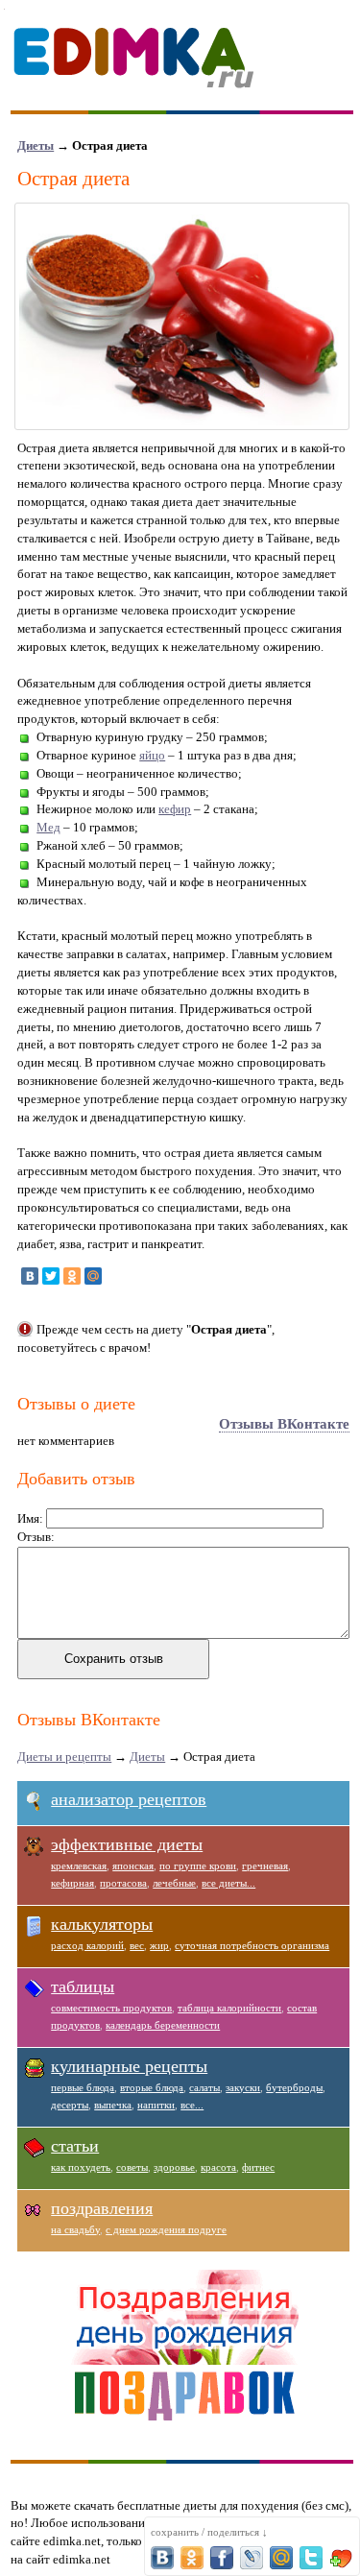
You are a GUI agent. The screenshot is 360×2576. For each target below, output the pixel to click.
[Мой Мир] (93, 1276)
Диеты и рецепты (64, 1757)
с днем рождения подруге (166, 2229)
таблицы (83, 1986)
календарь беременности (163, 2025)
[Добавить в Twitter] (311, 2558)
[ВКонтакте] (30, 1276)
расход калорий (87, 1945)
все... (192, 2105)
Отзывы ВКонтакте (284, 1424)
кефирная (72, 1883)
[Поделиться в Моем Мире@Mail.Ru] (281, 2558)
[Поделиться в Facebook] (222, 2558)
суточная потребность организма (252, 1945)
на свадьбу (75, 2229)
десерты (70, 2105)
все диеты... (228, 1883)
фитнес (258, 2167)
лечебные (174, 1883)
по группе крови (198, 1866)
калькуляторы (102, 1924)
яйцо (152, 755)
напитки (156, 2105)
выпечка (113, 2105)
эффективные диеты (127, 1844)
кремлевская (79, 1866)
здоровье (174, 2167)
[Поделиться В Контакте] (162, 2558)
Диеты (36, 145)
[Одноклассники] (72, 1276)
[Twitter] (51, 1276)
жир (159, 1945)
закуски (243, 2087)
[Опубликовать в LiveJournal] (252, 2558)
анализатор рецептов (129, 1799)
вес (137, 1945)
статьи (75, 2146)
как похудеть (81, 2167)
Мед (48, 827)
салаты (204, 2087)
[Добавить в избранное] (341, 2558)
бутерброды (294, 2087)
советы (132, 2167)
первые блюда (83, 2087)
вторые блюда (152, 2087)
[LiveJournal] (114, 1276)
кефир (175, 809)
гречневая (265, 1866)
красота (218, 2167)
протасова (123, 1883)
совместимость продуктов (111, 2008)
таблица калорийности (229, 2008)
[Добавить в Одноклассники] (192, 2558)
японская (133, 1866)
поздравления (102, 2208)
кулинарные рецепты (129, 2066)
